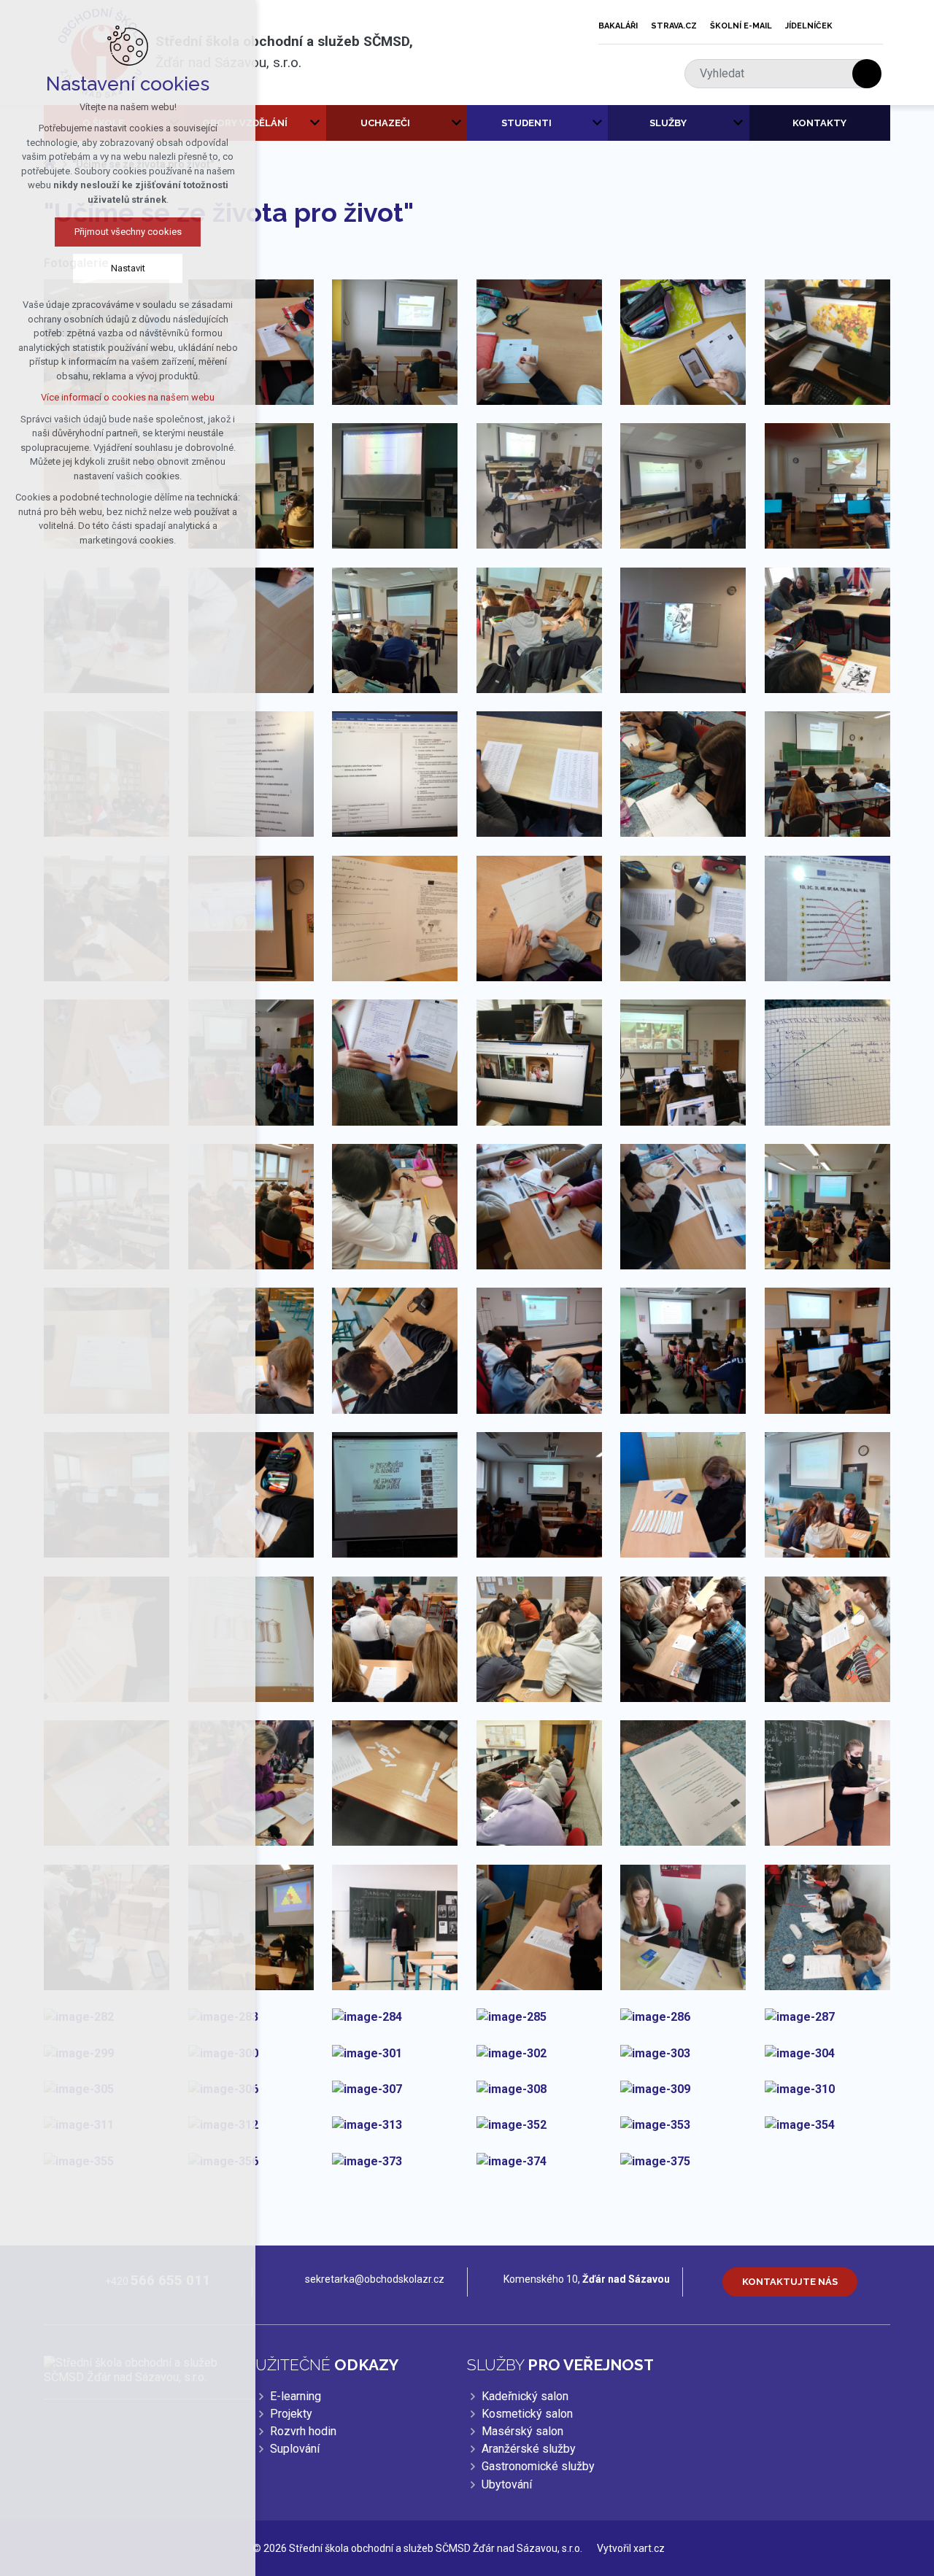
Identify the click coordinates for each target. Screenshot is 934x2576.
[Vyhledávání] (776, 74)
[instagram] (876, 26)
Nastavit (128, 268)
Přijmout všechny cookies (128, 232)
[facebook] (856, 26)
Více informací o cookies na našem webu (128, 397)
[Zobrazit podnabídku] (315, 123)
